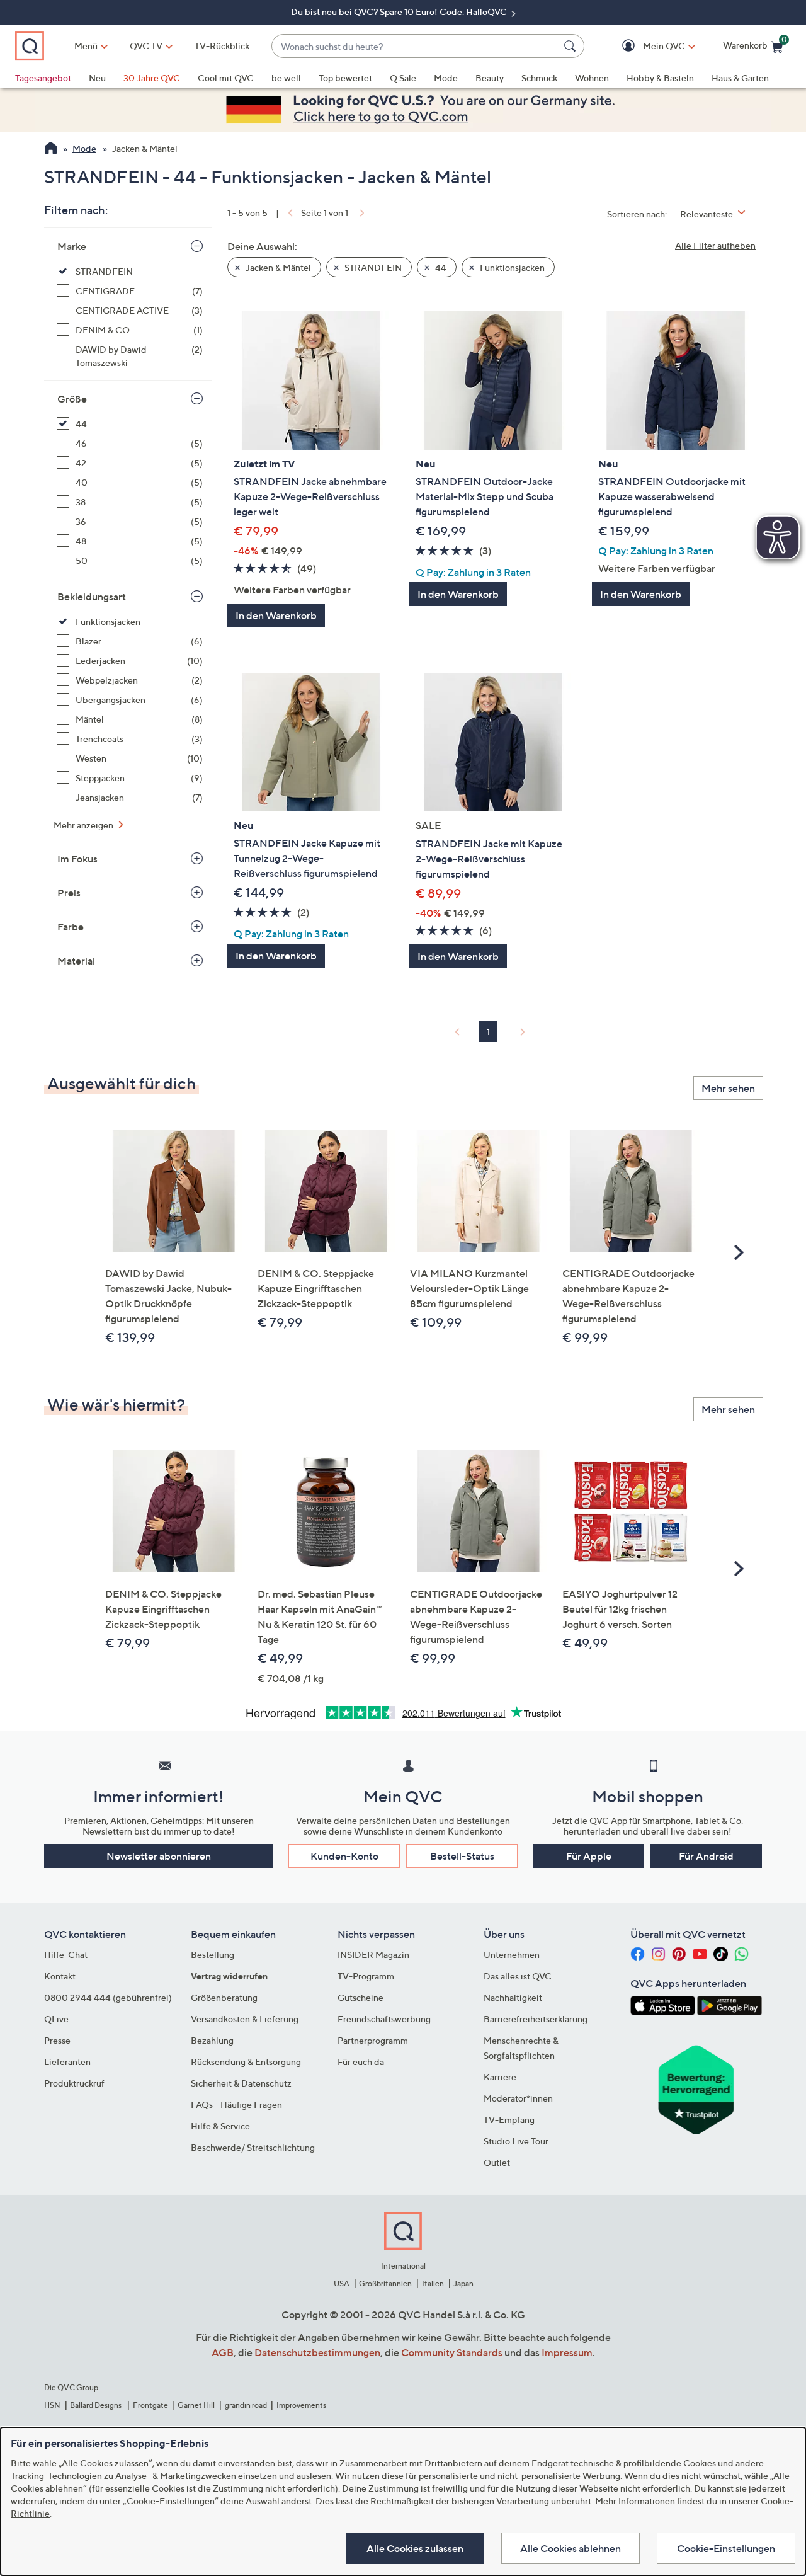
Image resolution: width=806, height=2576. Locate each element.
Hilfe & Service (220, 2126)
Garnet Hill (196, 2405)
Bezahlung (212, 2040)
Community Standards (452, 2352)
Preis (69, 893)
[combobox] (415, 46)
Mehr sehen (728, 1088)
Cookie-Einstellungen (726, 2548)
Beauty (490, 78)
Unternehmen (512, 1955)
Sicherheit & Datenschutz (241, 2083)
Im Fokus (77, 859)
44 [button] (440, 267)
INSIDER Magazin (373, 1955)
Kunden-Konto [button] (344, 1856)
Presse (57, 2040)
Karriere (500, 2077)
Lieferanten (67, 2062)
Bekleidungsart (92, 597)
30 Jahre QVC (152, 78)
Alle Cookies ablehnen (570, 2548)
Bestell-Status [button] (462, 1856)
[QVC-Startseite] (51, 149)
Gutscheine (360, 1997)
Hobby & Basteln (660, 78)
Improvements (301, 2405)
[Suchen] (572, 46)
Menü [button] (86, 46)
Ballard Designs (96, 2405)
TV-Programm (366, 1976)
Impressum (567, 2352)
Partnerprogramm (373, 2040)
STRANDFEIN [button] (372, 267)
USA (342, 2283)
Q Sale (403, 78)
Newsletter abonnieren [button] (159, 1856)
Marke (72, 246)
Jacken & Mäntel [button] (277, 267)
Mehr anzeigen (84, 825)
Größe (72, 399)
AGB (223, 2352)
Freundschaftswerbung (384, 2019)
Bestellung (213, 1955)
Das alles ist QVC (518, 1976)
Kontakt (60, 1976)
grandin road (246, 2405)
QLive (56, 2019)
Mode (446, 78)
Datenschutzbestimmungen (317, 2352)
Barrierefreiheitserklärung (536, 2019)
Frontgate (150, 2405)
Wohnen (592, 78)
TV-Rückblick (222, 46)
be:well (286, 78)
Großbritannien (385, 2283)
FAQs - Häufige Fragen (236, 2104)
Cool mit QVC (226, 78)
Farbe (71, 927)
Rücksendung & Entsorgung (246, 2062)
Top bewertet (345, 78)
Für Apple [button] (589, 1856)
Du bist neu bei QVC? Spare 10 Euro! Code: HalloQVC (400, 12)
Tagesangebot (43, 78)
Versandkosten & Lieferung (245, 2019)
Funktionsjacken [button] (511, 267)
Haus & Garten (740, 78)
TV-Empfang (509, 2120)
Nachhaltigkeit (513, 1997)
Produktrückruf (74, 2083)
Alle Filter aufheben (715, 245)
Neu (97, 78)
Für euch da (361, 2062)
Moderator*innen (518, 2098)
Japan (463, 2283)
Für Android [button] (706, 1856)
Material (76, 961)
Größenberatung (224, 1997)
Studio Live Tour (516, 2141)
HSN (52, 2405)
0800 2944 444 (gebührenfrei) (108, 1997)
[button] (646, 46)
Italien (433, 2283)
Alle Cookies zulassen (415, 2548)
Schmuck (539, 78)
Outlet (497, 2162)
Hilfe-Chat (66, 1955)
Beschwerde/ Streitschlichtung (253, 2147)
